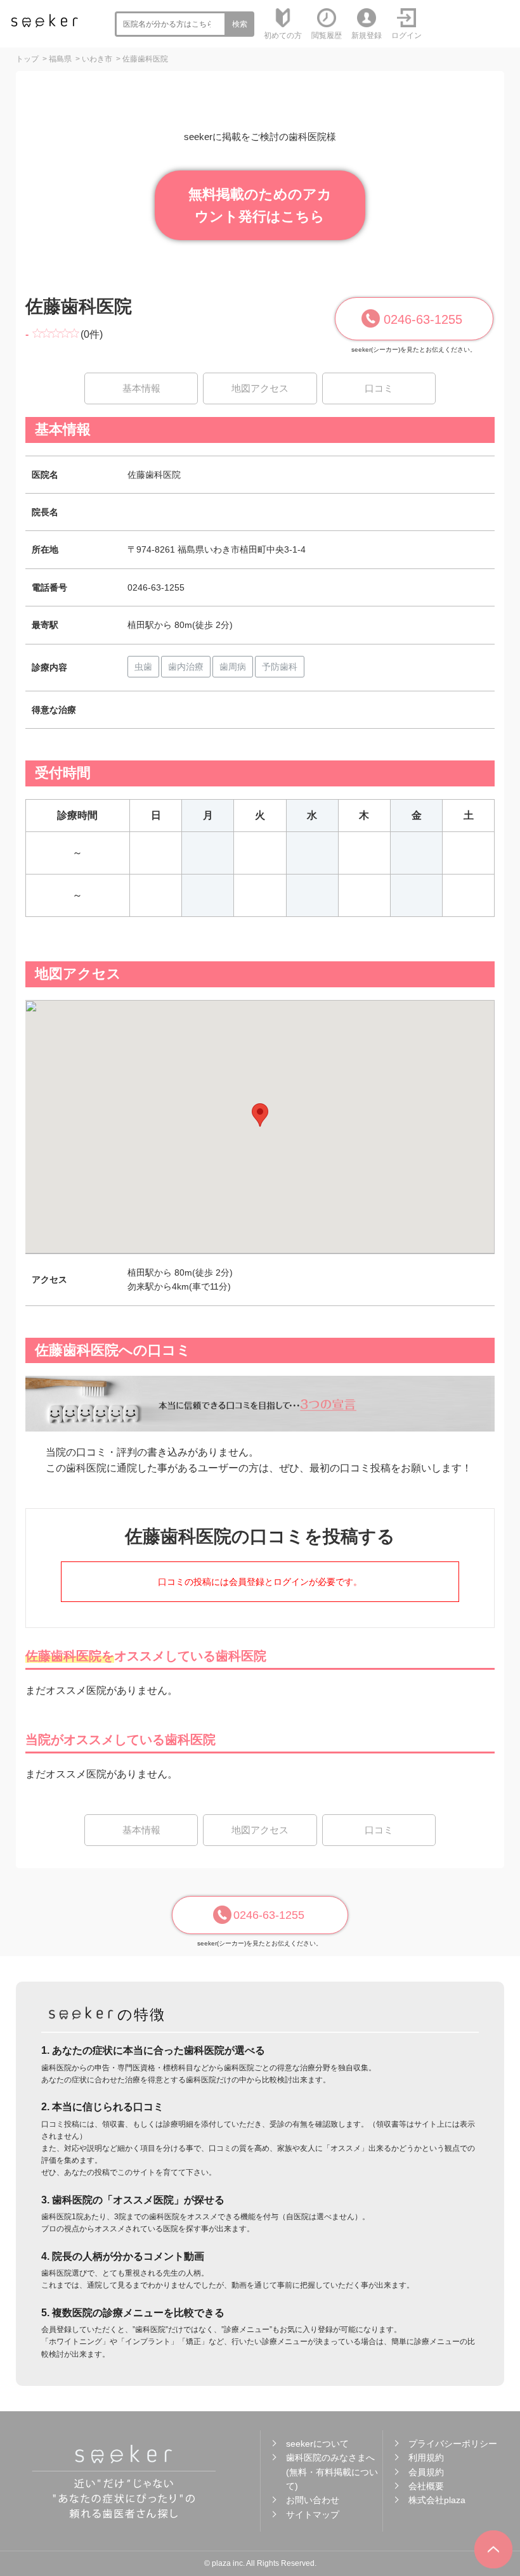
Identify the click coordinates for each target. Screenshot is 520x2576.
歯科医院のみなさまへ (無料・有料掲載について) (332, 2472)
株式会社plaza (437, 2500)
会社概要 (426, 2486)
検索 (240, 24)
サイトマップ (313, 2515)
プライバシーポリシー (453, 2444)
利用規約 (426, 2457)
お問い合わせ (313, 2500)
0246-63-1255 (423, 319)
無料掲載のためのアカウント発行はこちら (260, 205)
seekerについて (317, 2444)
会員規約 (426, 2472)
